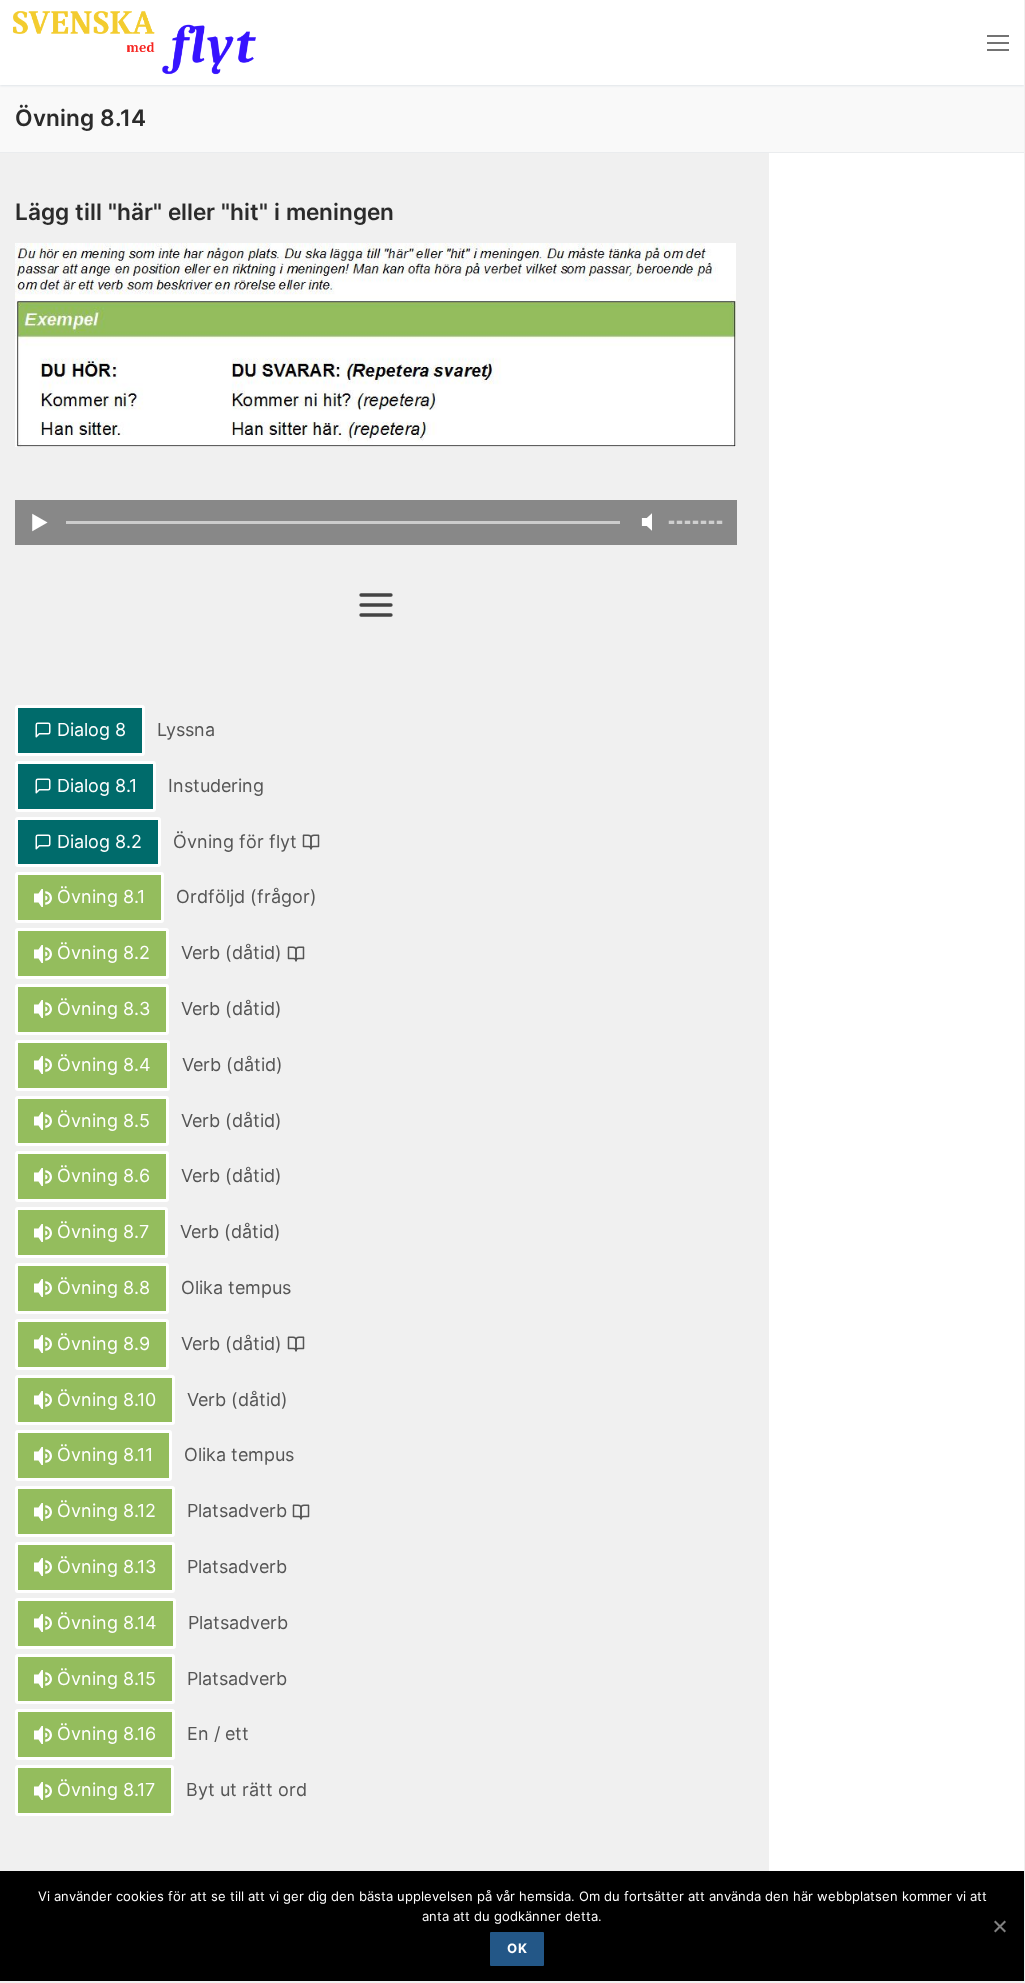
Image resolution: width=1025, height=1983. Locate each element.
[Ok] (999, 1926)
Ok (517, 1948)
